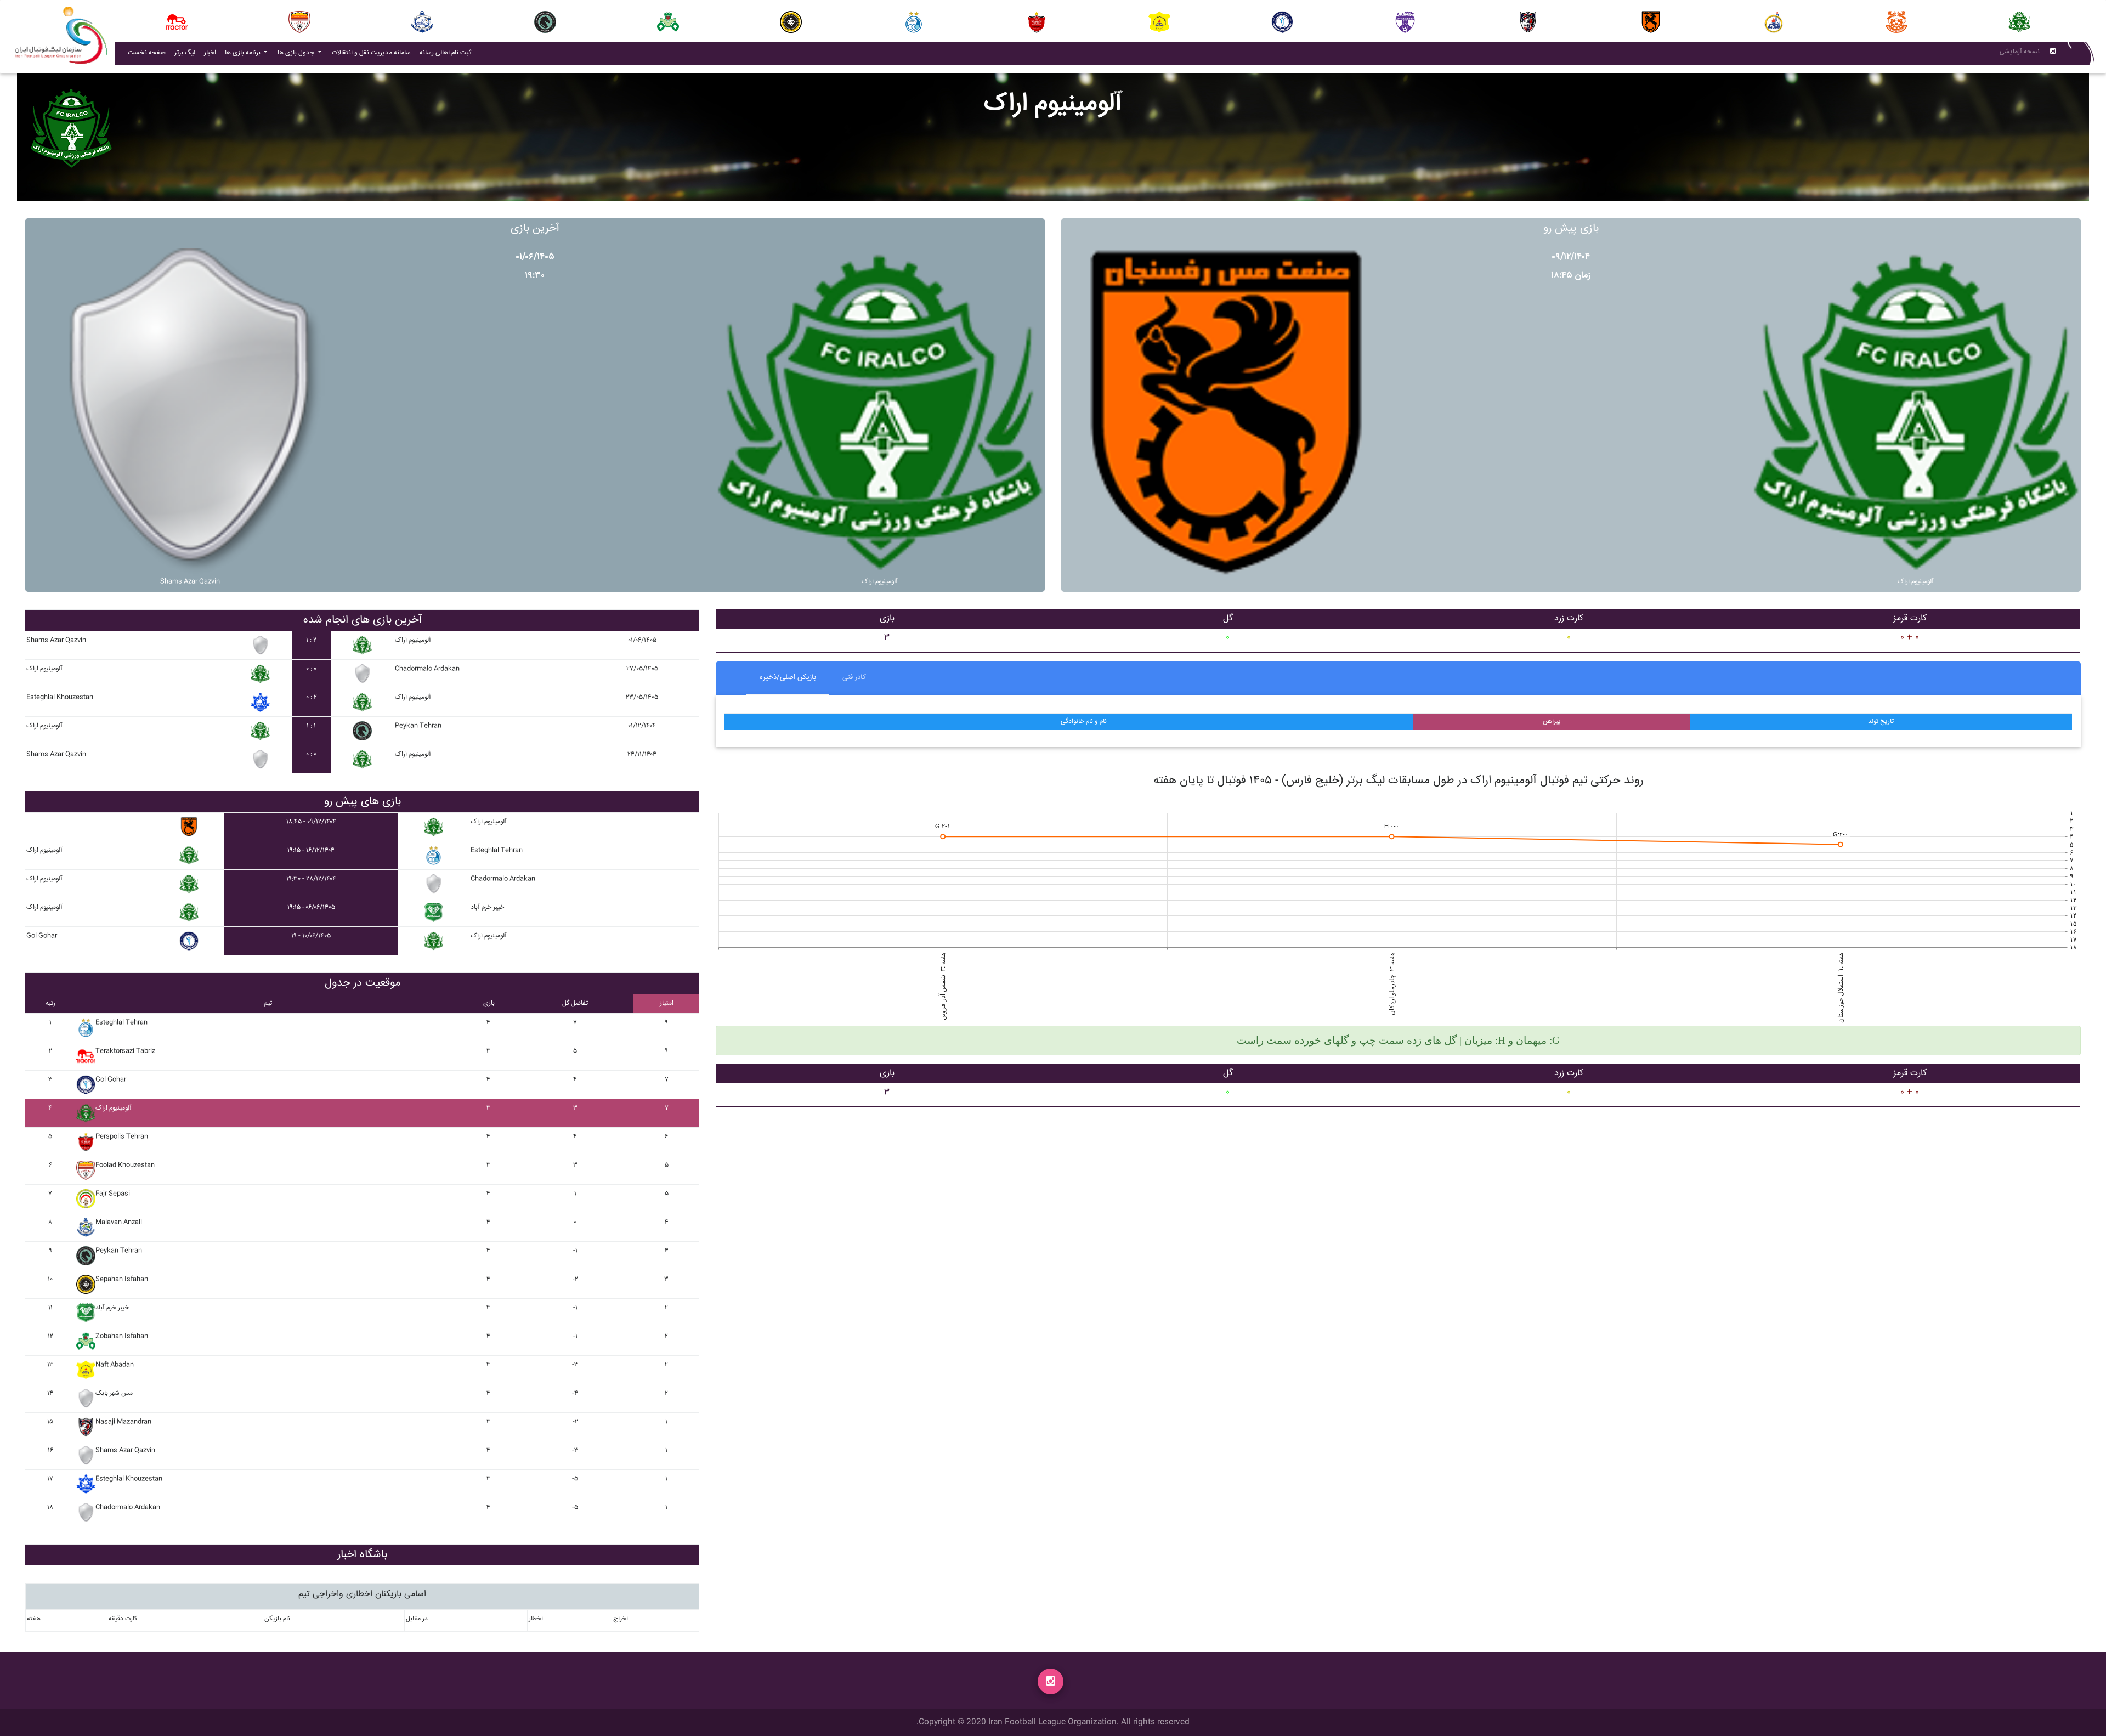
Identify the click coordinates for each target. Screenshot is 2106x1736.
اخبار (212, 53)
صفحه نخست (147, 53)
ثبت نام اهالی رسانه (448, 53)
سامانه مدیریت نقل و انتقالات (373, 53)
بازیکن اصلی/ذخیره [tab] (788, 677)
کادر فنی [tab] (854, 677)
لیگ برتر (185, 53)
